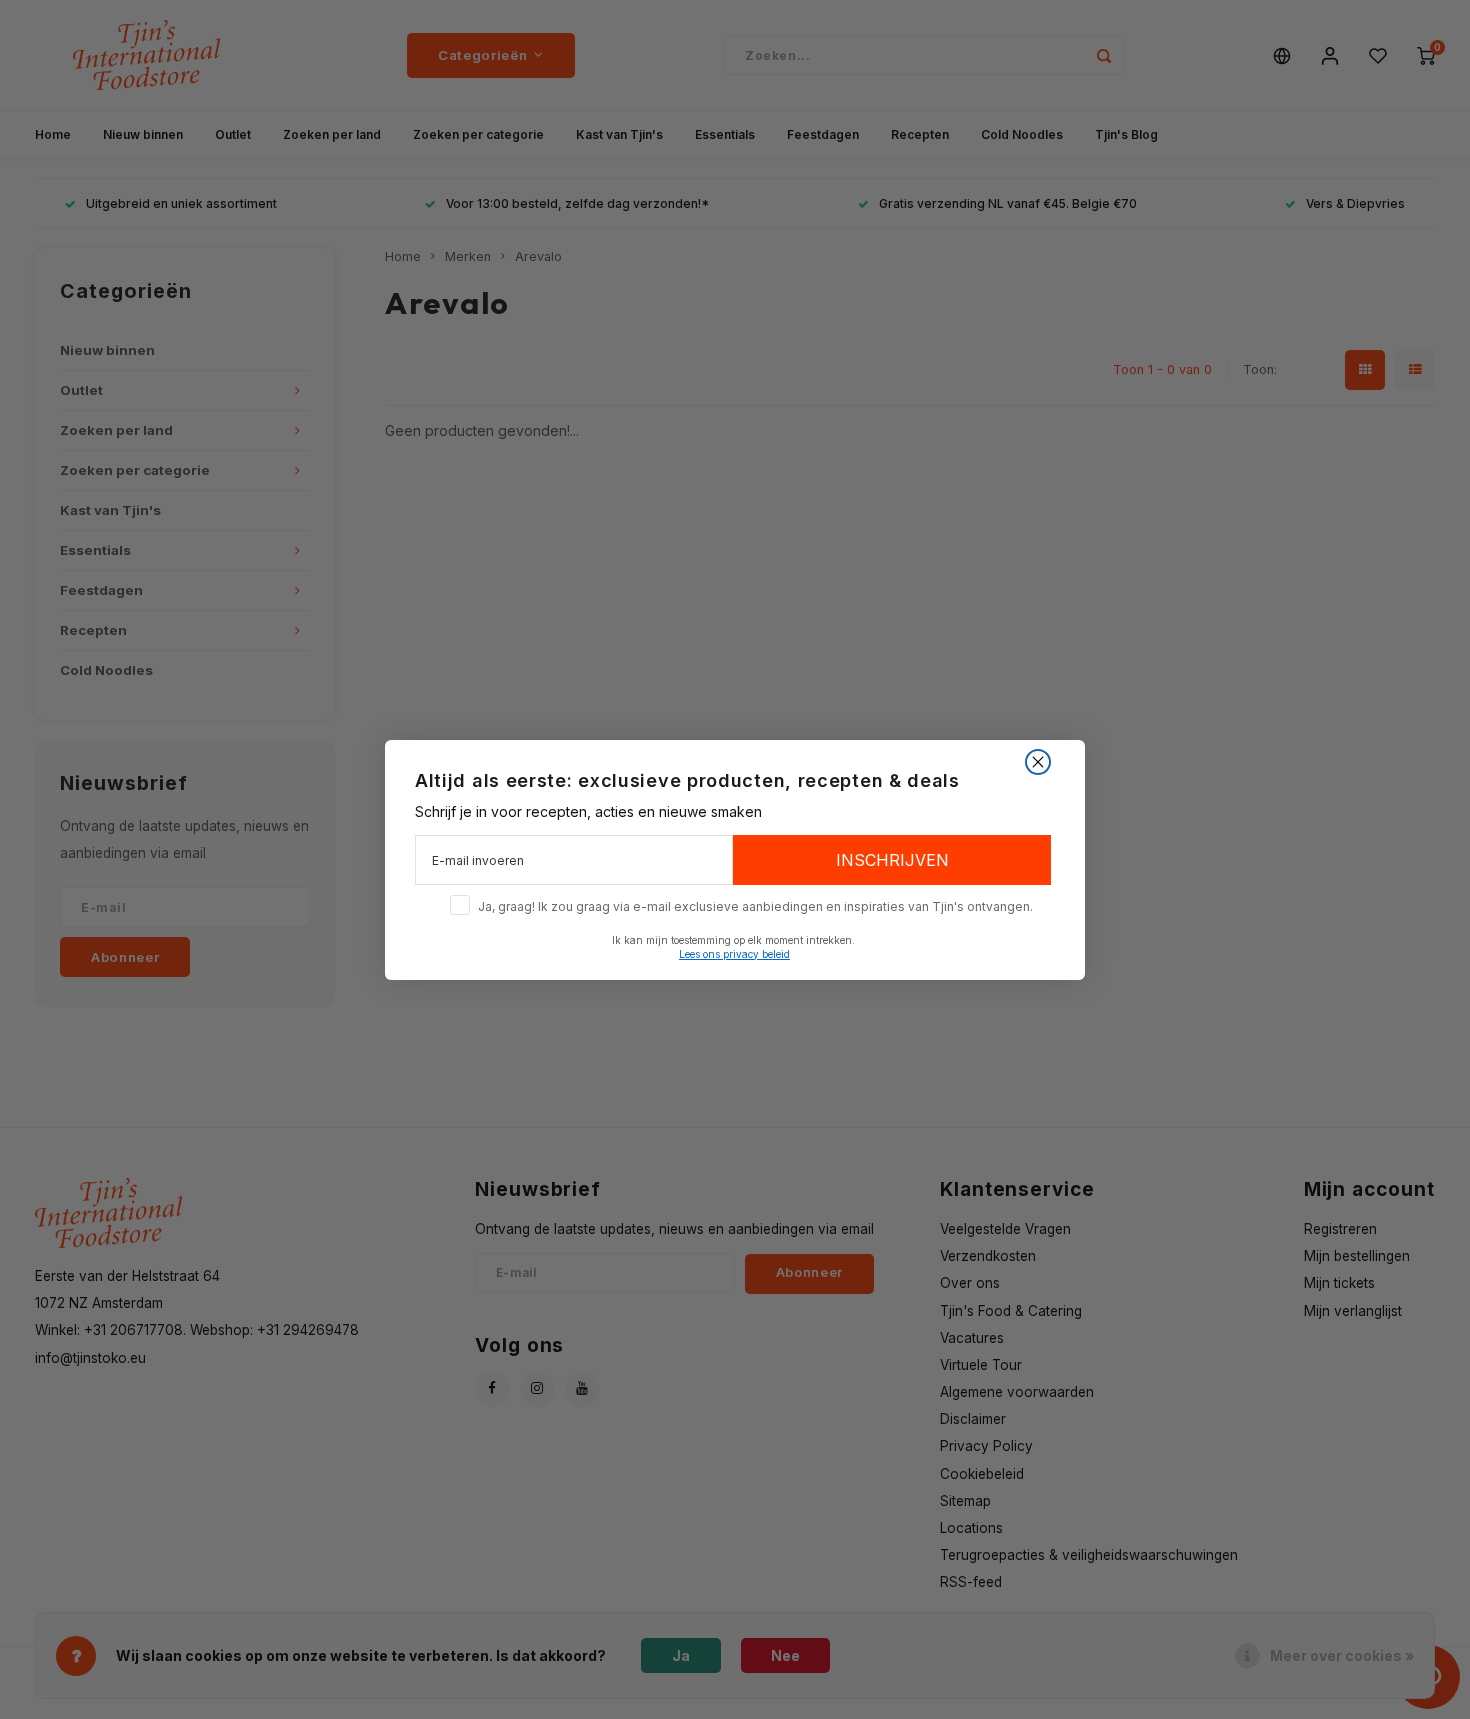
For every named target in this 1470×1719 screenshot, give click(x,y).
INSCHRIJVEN (892, 860)
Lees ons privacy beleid (734, 953)
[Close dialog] (1038, 762)
